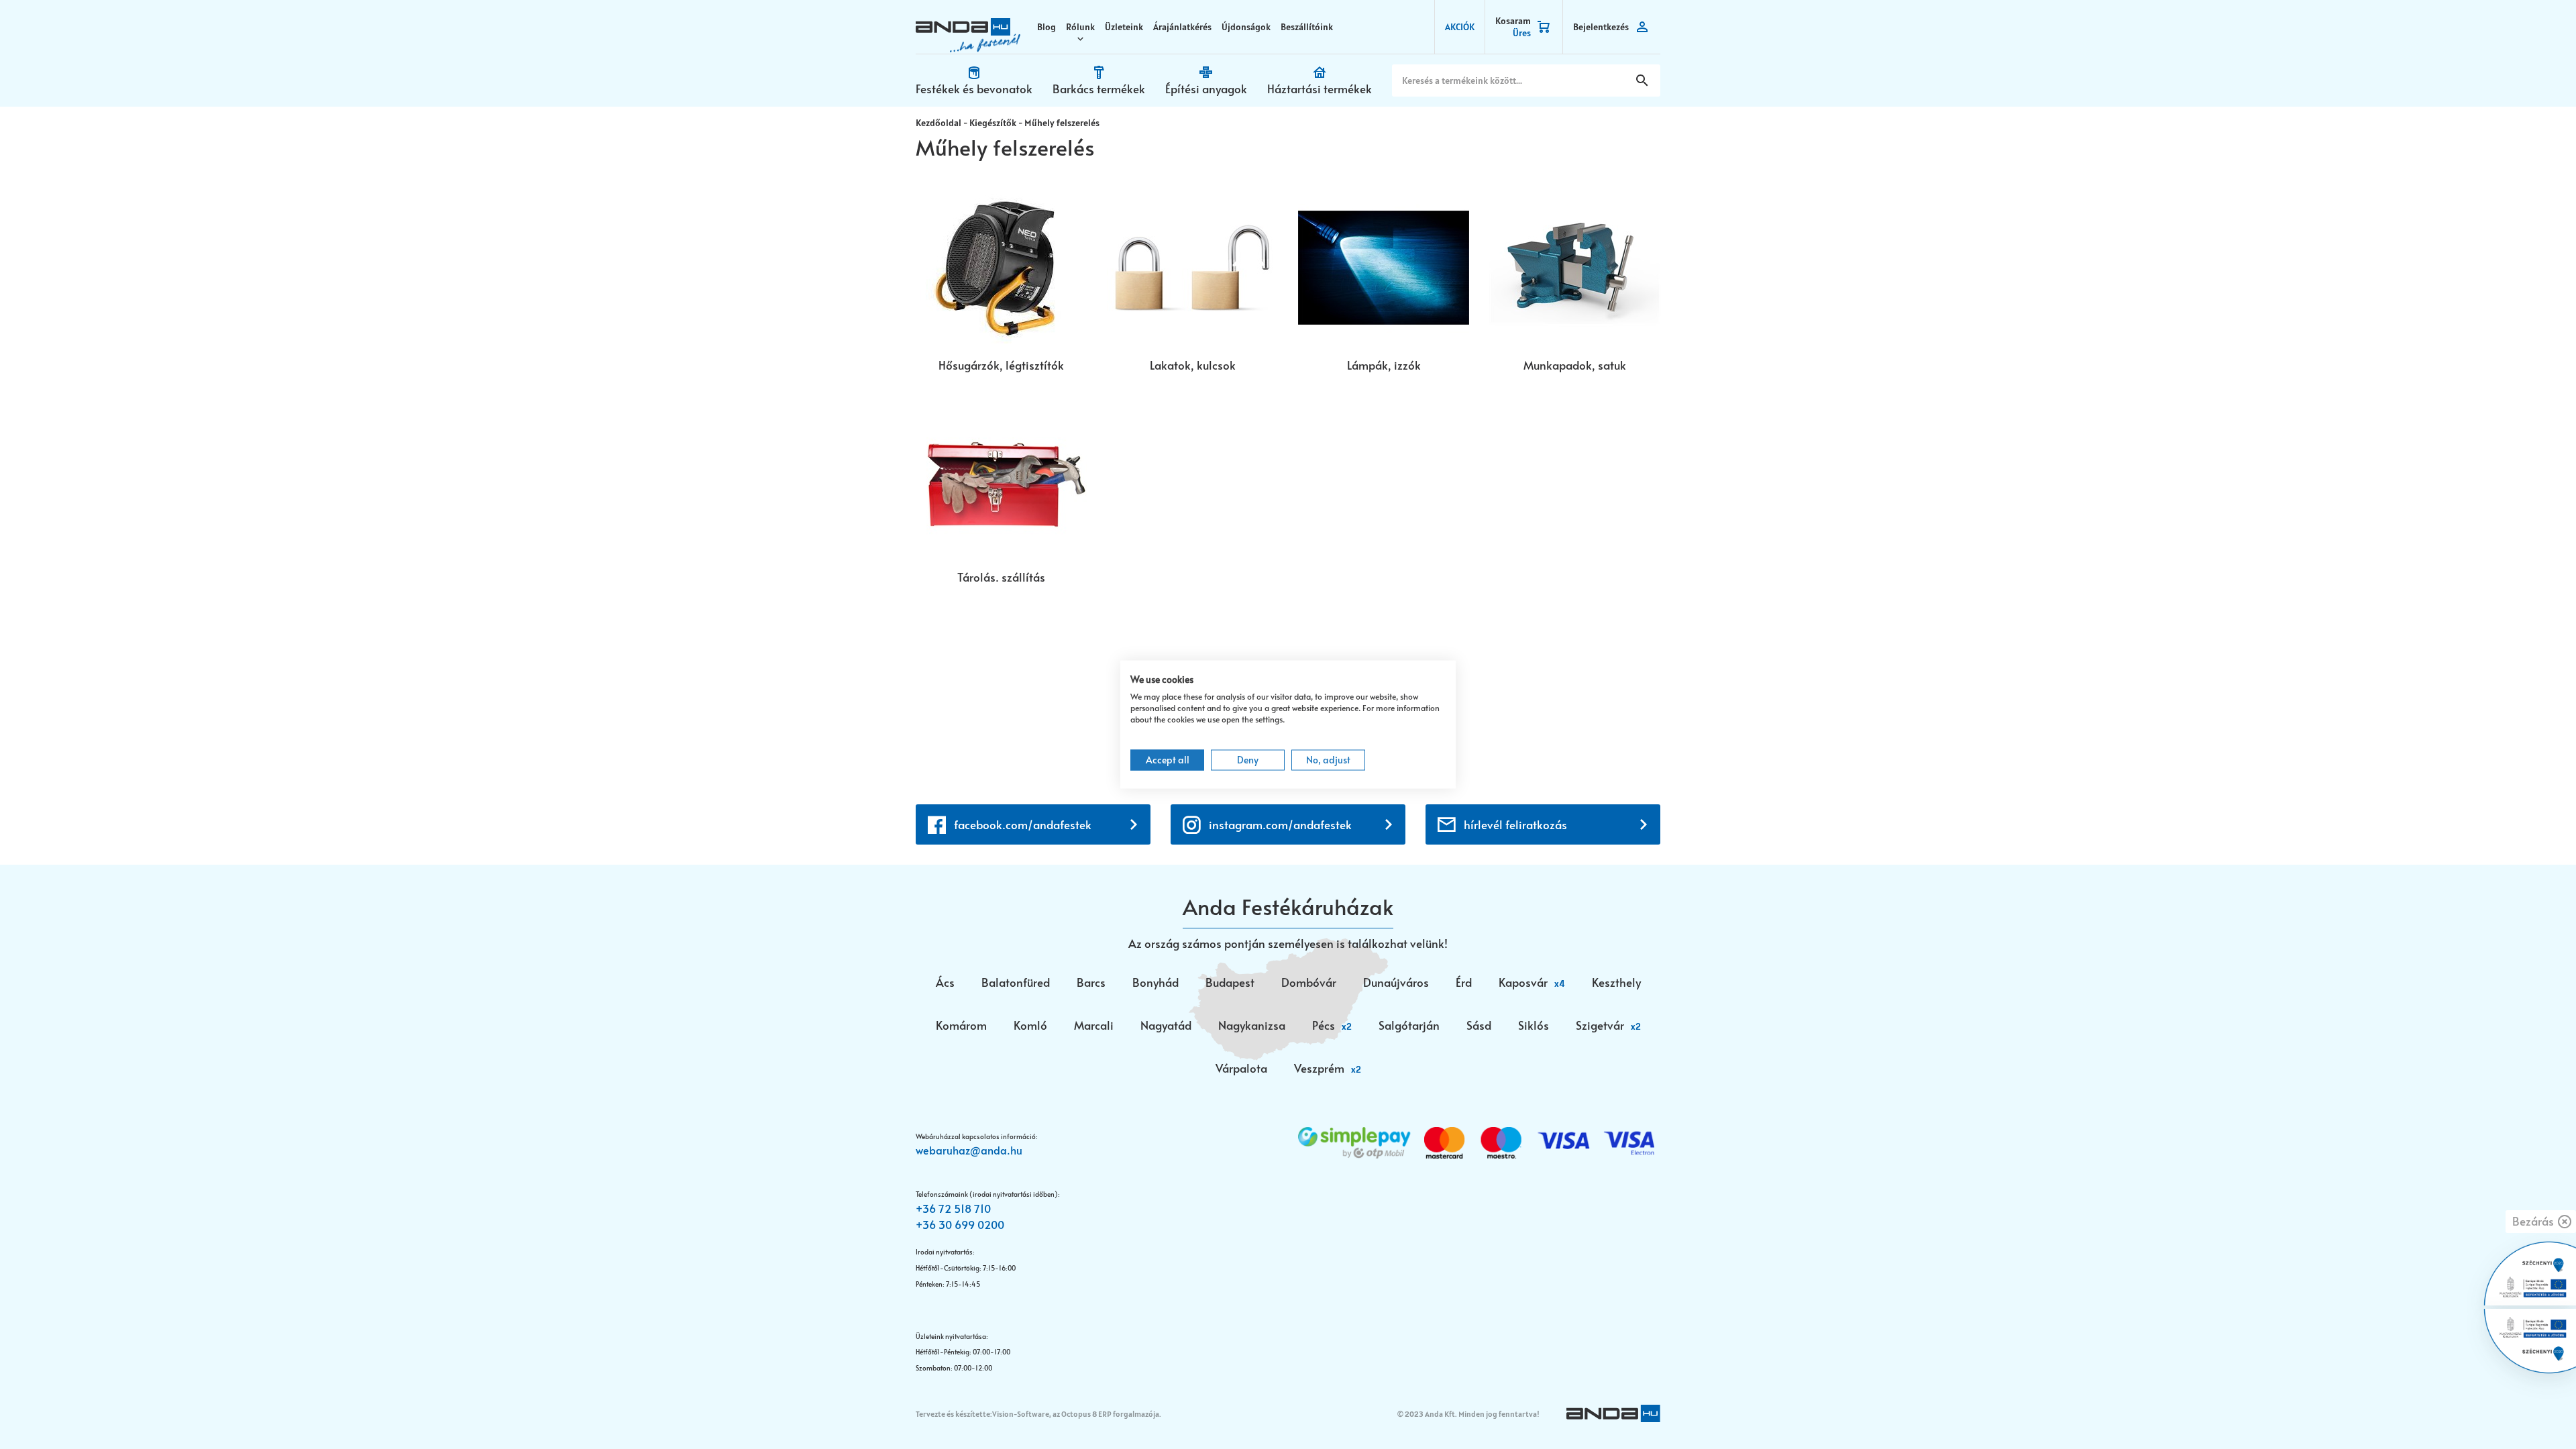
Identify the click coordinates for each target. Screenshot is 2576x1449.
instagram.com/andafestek (1280, 824)
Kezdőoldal (938, 123)
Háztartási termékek (1320, 89)
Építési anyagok (1206, 89)
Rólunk (1080, 27)
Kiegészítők (993, 123)
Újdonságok (1246, 27)
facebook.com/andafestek (1023, 824)
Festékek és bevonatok (974, 89)
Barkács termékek (1099, 89)
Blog (1046, 27)
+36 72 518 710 (953, 1208)
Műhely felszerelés (1062, 123)
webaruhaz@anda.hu (969, 1150)
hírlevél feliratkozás (1515, 824)
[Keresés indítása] (1642, 80)
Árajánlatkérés (1182, 27)
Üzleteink (1124, 27)
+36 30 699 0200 (960, 1224)
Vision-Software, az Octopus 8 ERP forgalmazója (1076, 1414)
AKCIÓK (1460, 27)
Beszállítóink (1307, 27)
